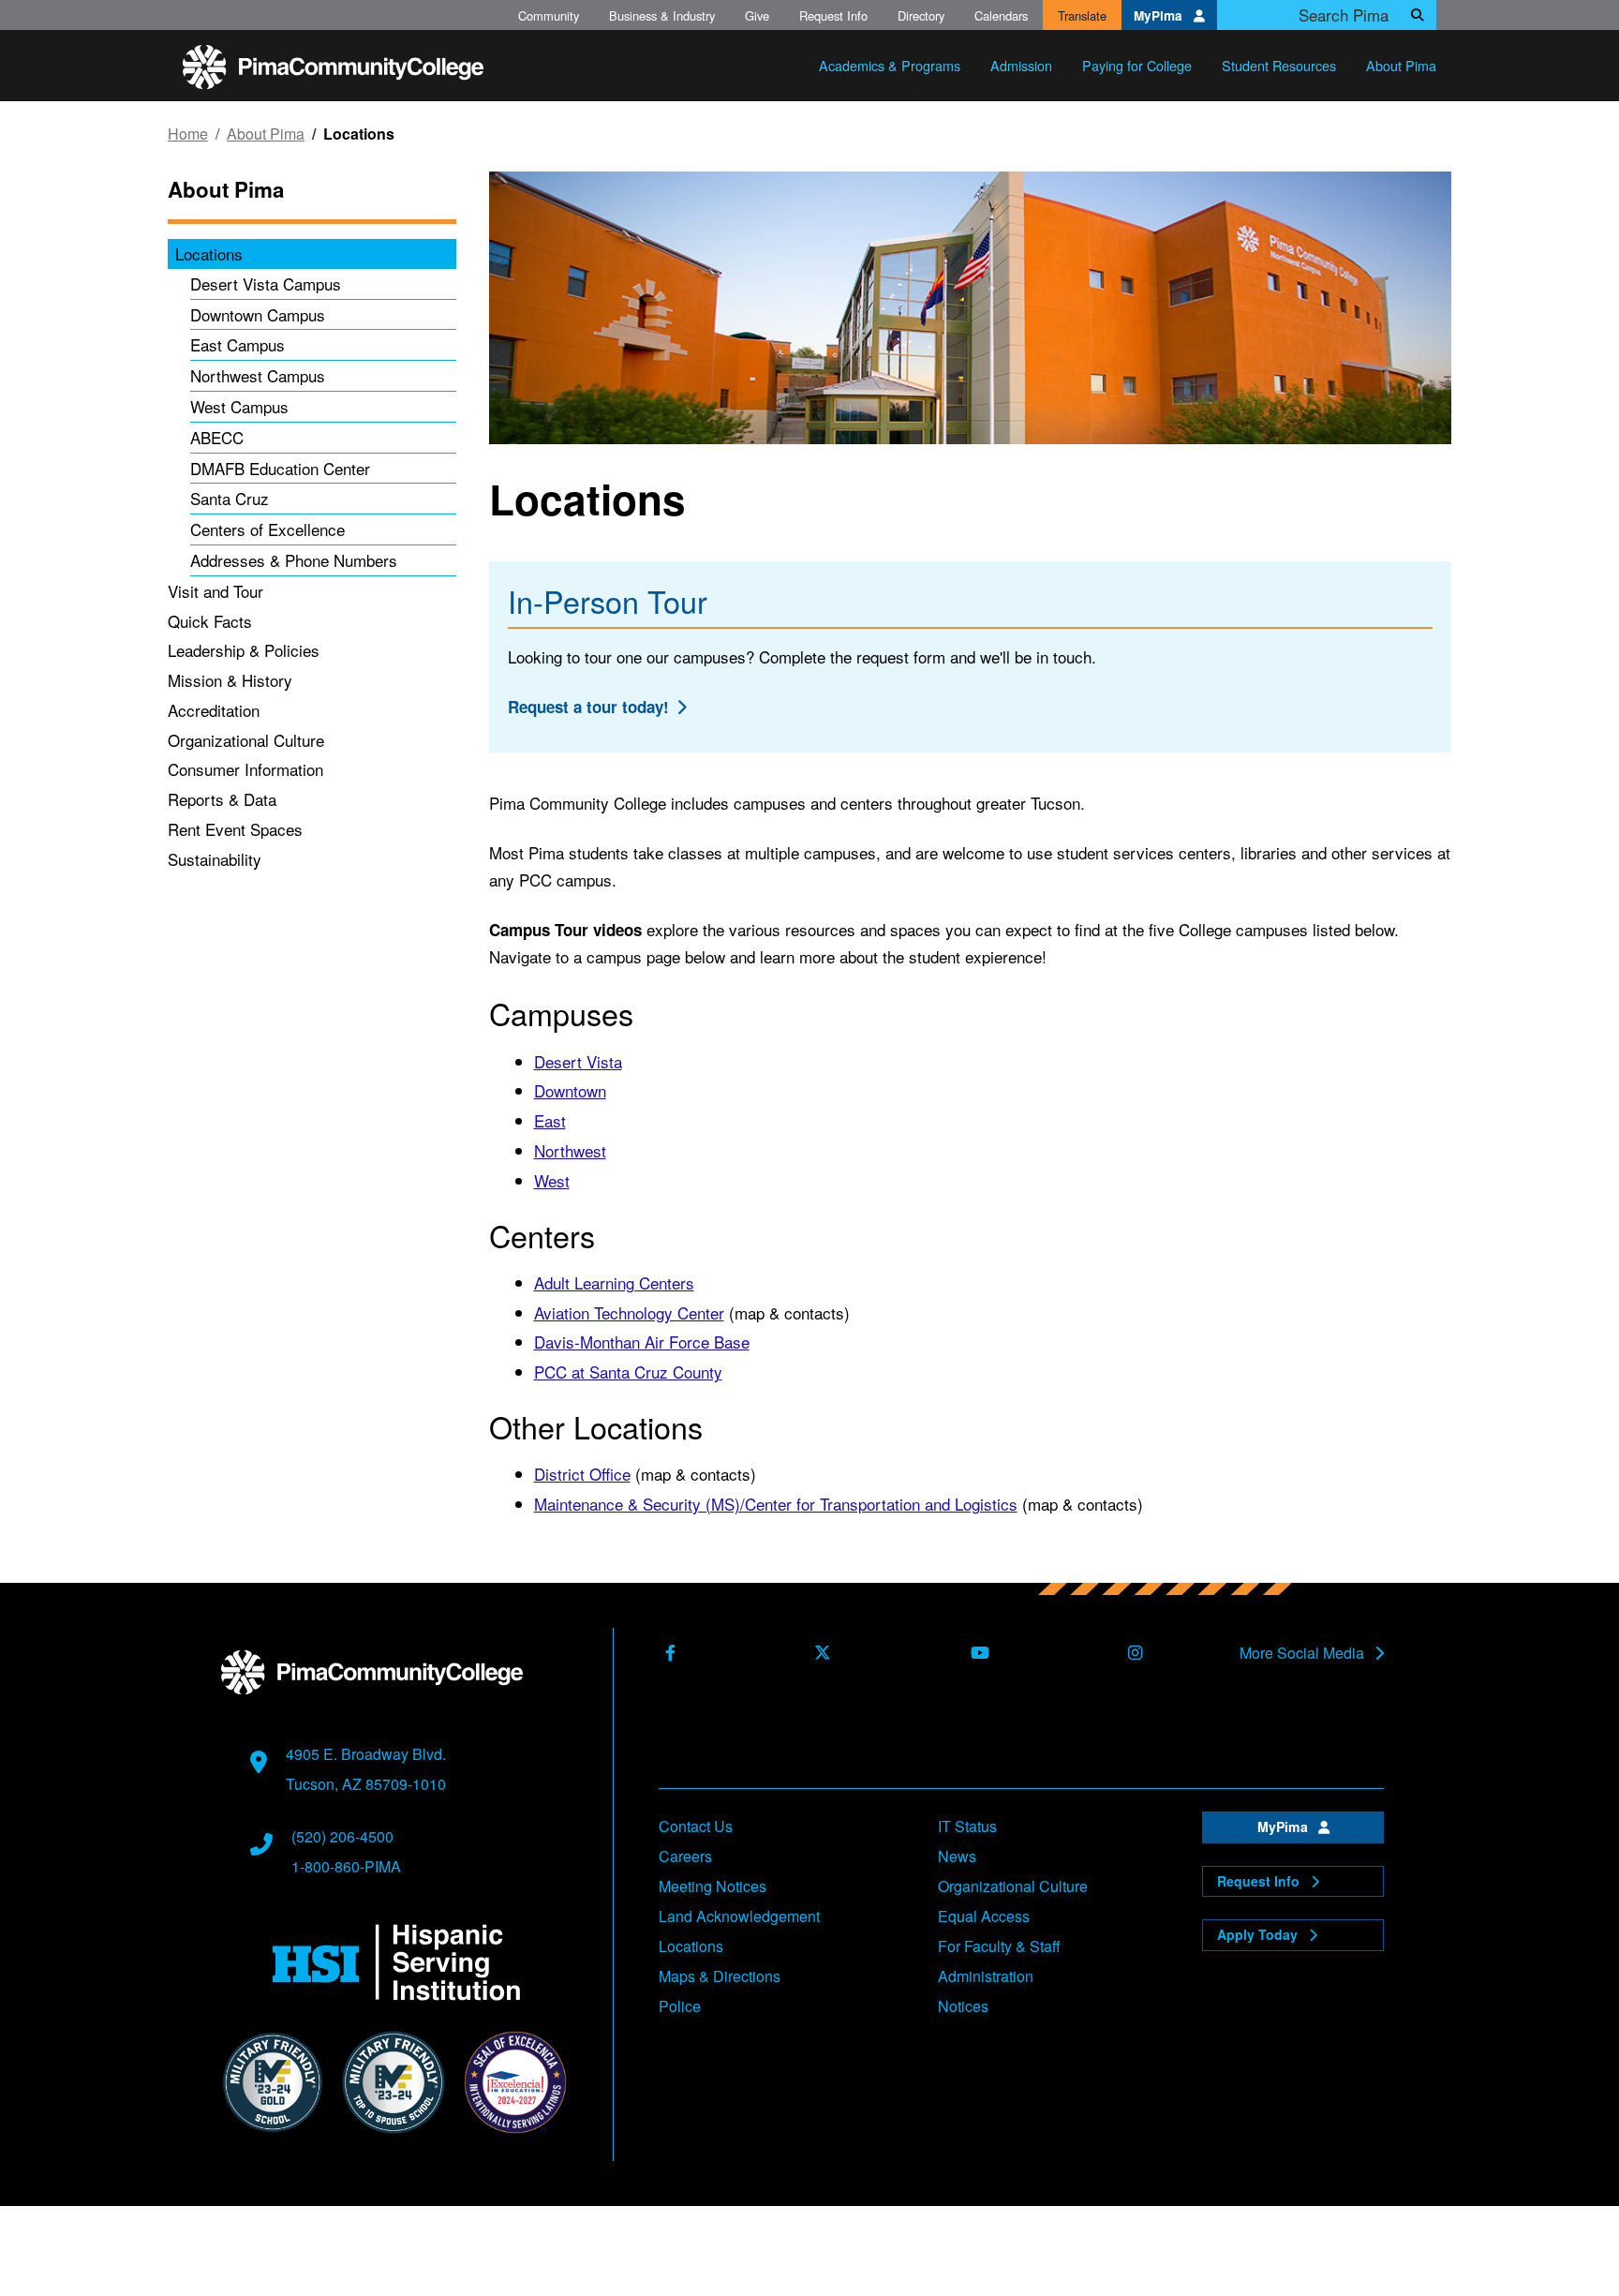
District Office (582, 1474)
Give (757, 15)
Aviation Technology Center (629, 1312)
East (550, 1120)
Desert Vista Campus (266, 283)
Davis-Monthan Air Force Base (642, 1342)
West (552, 1180)
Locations (209, 253)
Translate (1082, 15)
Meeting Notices (713, 1886)
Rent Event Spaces (235, 829)
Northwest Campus (258, 375)
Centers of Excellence (267, 529)
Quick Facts (210, 621)
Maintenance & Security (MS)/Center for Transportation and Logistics (776, 1504)
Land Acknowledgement (739, 1916)
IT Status (967, 1826)
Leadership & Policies (244, 650)
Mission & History (230, 680)
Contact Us (696, 1826)
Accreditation (214, 710)
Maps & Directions (720, 1976)
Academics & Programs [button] (890, 65)
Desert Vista (578, 1061)
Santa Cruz (230, 498)
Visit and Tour (215, 591)
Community (549, 15)
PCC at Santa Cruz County (628, 1372)
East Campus (238, 344)
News (957, 1856)
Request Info (833, 15)
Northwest (570, 1150)
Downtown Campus (258, 314)
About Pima (266, 134)
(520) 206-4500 (342, 1836)
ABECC (217, 437)
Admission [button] (1021, 65)
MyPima (1160, 15)
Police (680, 2006)
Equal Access (984, 1916)
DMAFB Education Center (280, 468)
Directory (921, 15)
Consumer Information (245, 769)
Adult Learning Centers (614, 1282)
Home (188, 134)
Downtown (570, 1090)
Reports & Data (222, 799)
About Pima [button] (1401, 65)
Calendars (1001, 15)
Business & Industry (662, 15)
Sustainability (215, 859)
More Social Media (1304, 1653)
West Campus (239, 406)
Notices (963, 2006)
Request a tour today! (588, 707)
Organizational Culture (246, 740)
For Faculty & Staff (999, 1946)
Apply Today (1259, 1934)
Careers (685, 1856)
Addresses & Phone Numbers (294, 560)
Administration (986, 1976)
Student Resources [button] (1279, 65)
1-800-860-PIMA (346, 1866)
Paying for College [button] (1137, 65)
